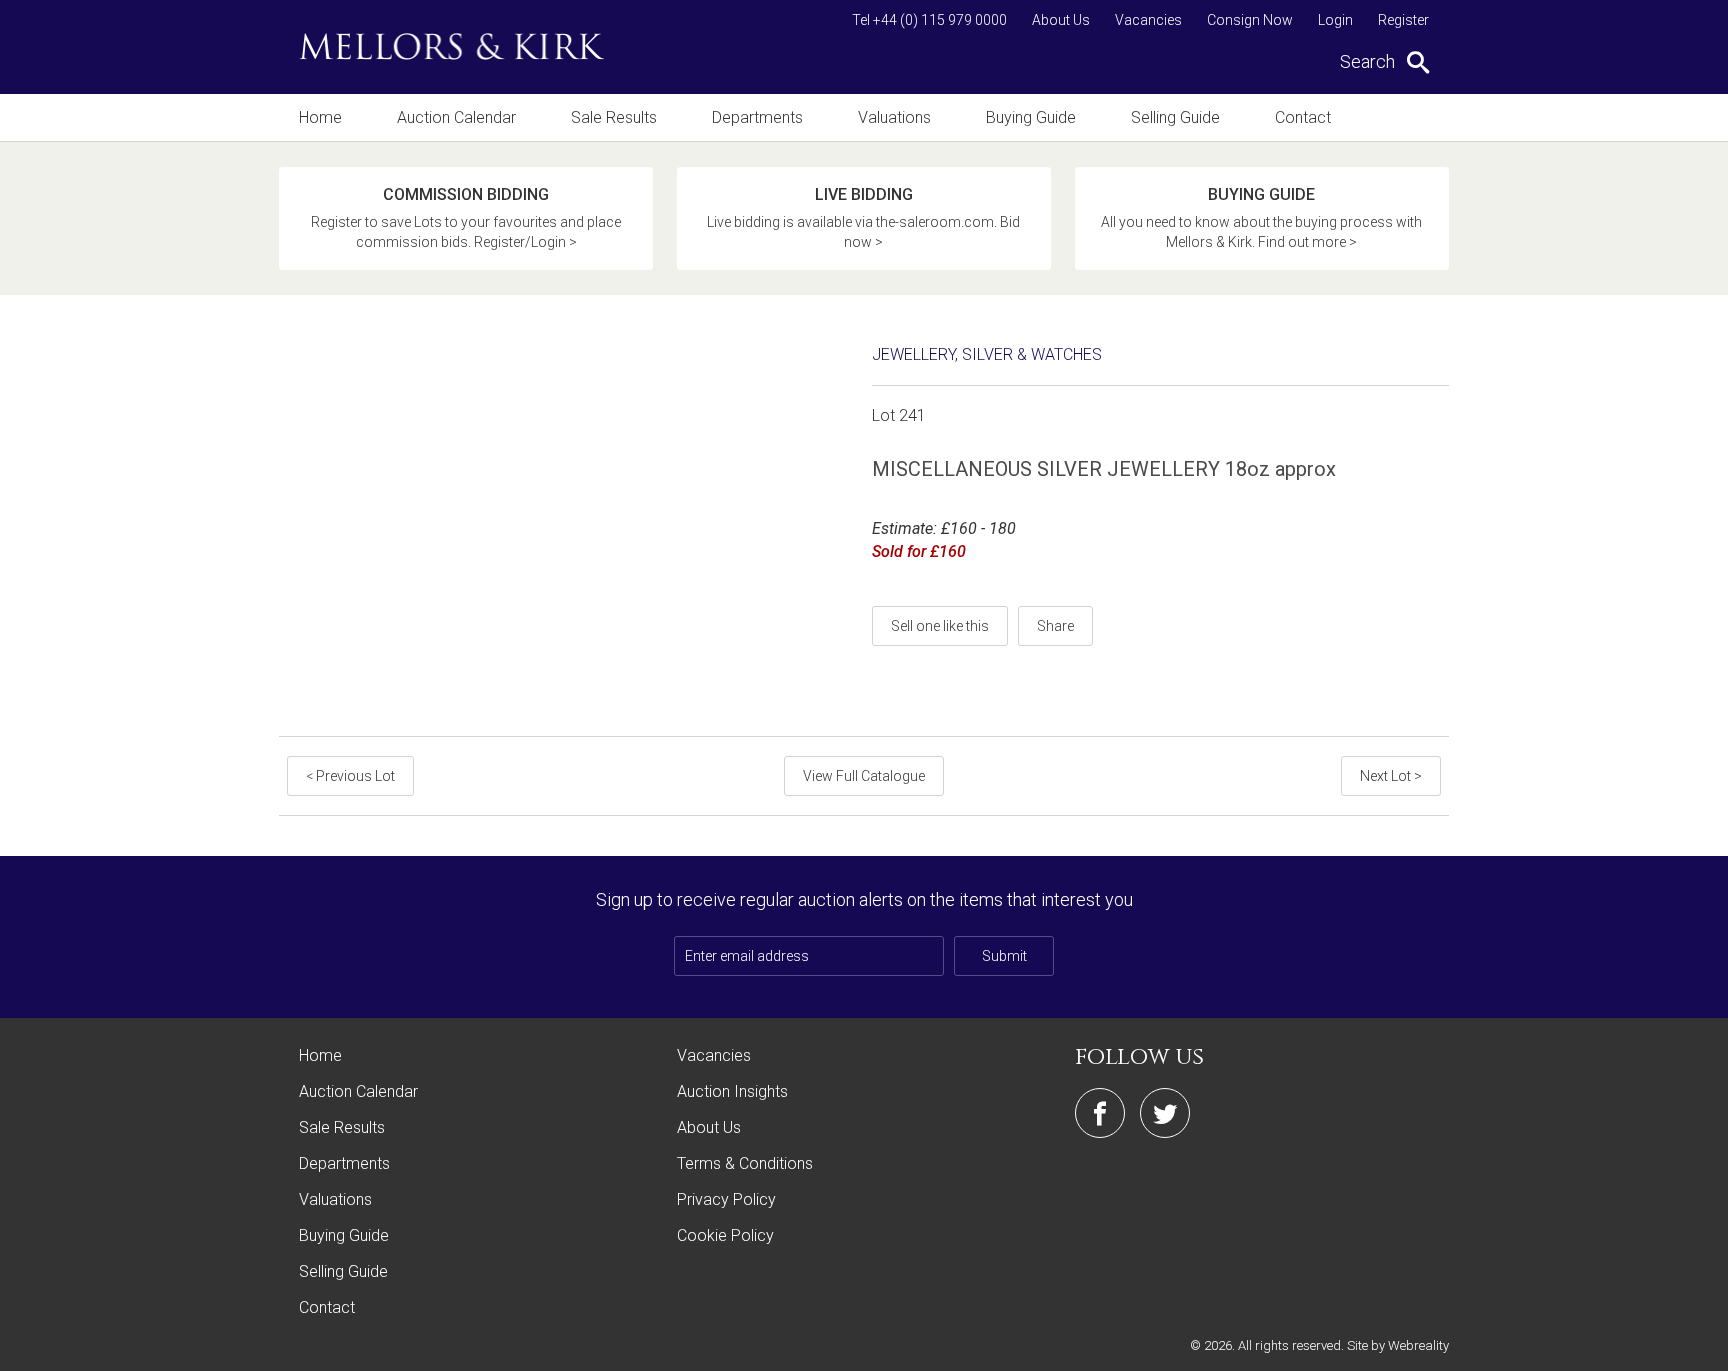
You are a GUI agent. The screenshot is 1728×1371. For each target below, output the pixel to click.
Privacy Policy (726, 1199)
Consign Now (1250, 20)
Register (1403, 20)
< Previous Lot (350, 776)
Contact (1303, 117)
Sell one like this (940, 626)
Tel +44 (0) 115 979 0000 (929, 20)
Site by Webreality (1398, 1345)
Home (320, 117)
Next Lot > (1391, 776)
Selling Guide (1175, 117)
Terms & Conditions (745, 1163)
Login (1335, 20)
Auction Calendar (456, 117)
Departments (757, 117)
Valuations (894, 117)
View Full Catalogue (864, 776)
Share (1055, 626)
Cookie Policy (725, 1235)
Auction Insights (732, 1091)
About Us (1061, 20)
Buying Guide (1031, 117)
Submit (1004, 956)
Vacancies (1148, 20)
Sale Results (614, 117)
